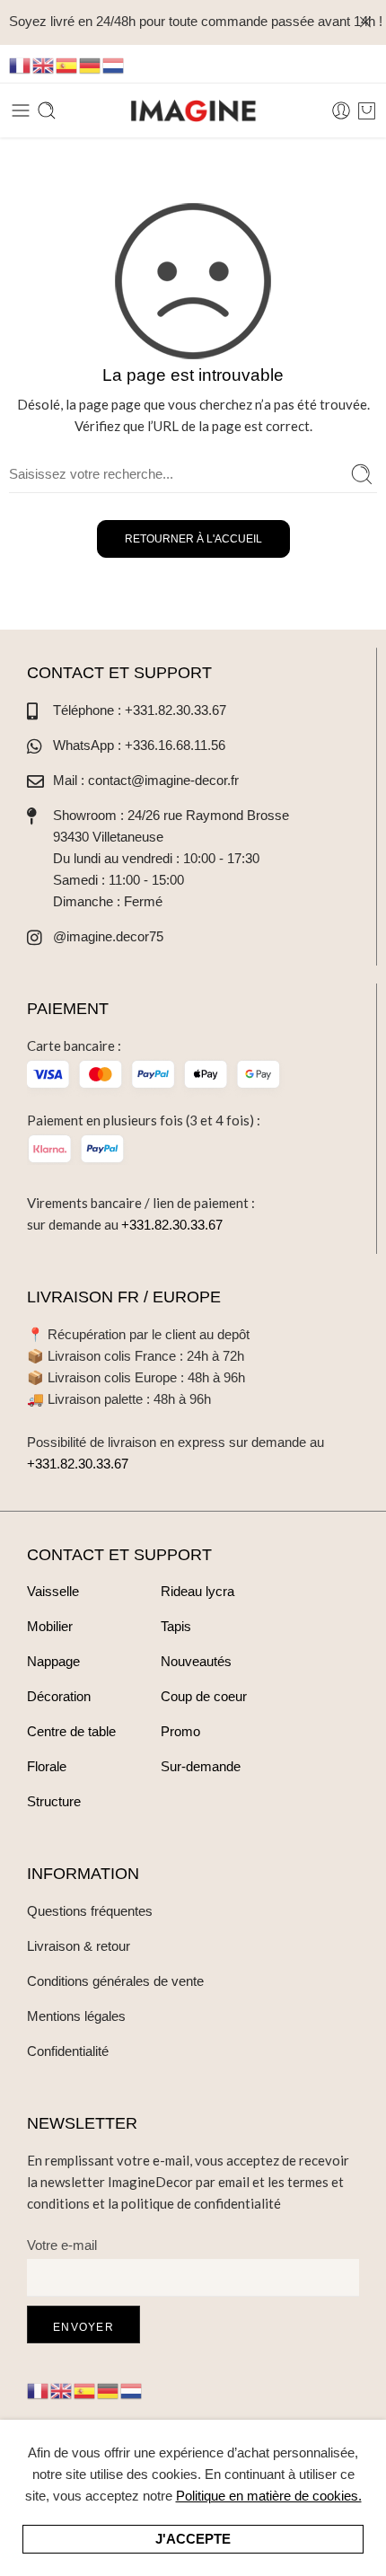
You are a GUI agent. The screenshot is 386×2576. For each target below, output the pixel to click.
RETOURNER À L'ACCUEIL (193, 539)
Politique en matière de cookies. (269, 2496)
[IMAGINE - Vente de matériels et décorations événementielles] (193, 111)
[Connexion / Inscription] (341, 110)
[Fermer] (365, 22)
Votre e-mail (62, 2245)
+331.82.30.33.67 (172, 1225)
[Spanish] (67, 64)
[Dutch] (114, 64)
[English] (44, 64)
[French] (21, 64)
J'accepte (193, 2539)
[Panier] (367, 110)
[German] (91, 64)
